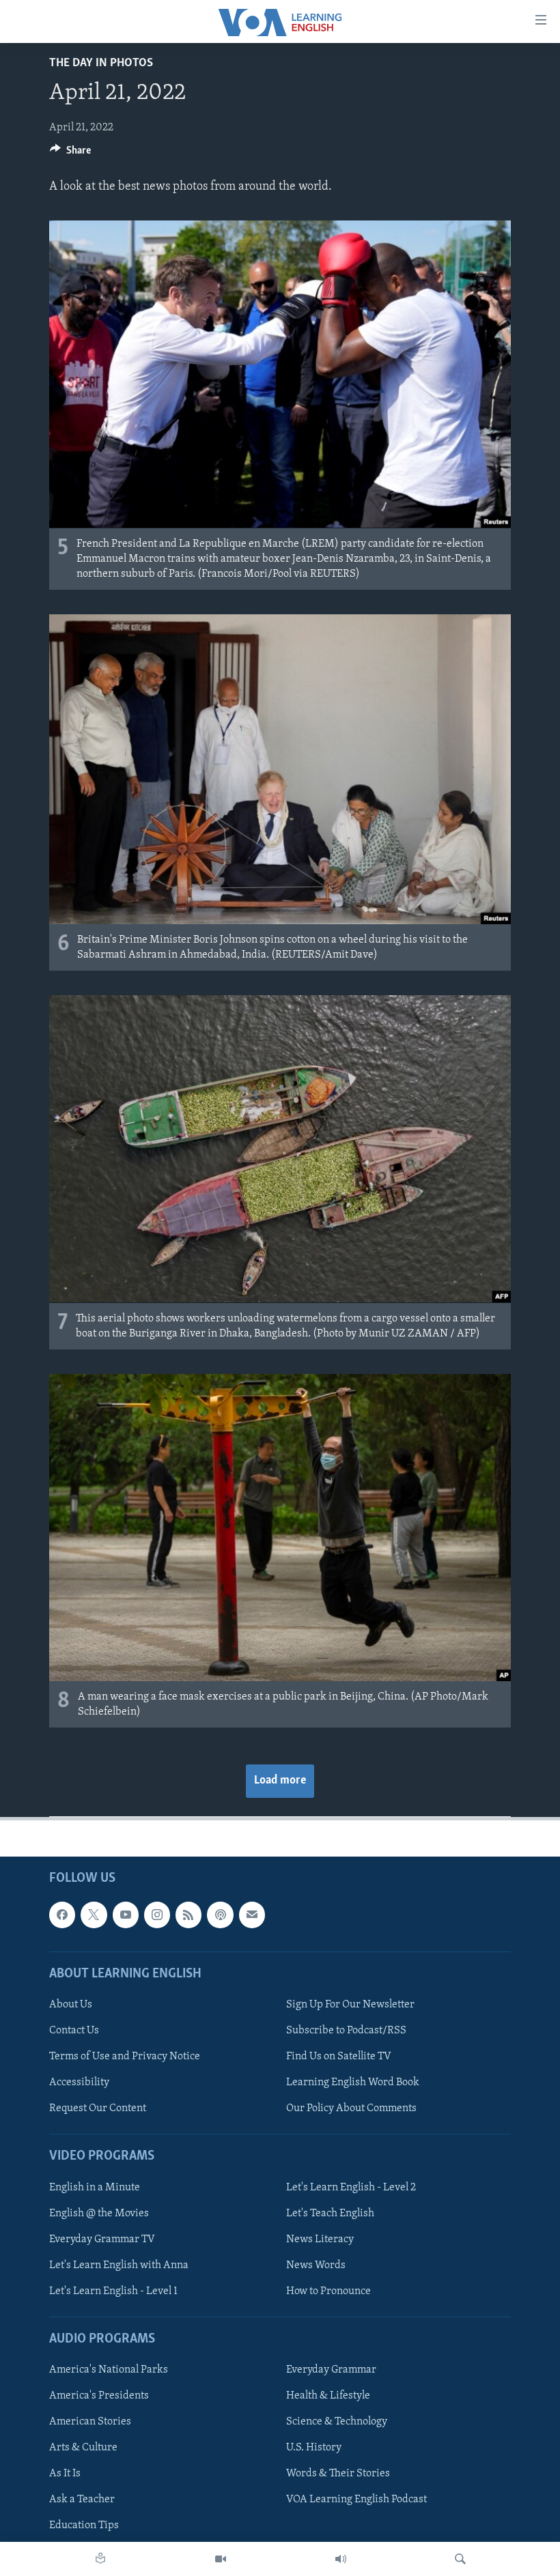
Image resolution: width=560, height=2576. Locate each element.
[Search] (460, 2559)
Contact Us (74, 2031)
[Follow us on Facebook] (62, 1915)
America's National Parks (109, 2371)
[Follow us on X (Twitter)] (94, 1915)
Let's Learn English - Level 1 (113, 2291)
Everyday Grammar (331, 2371)
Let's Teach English (330, 2214)
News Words (316, 2265)
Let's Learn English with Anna (119, 2265)
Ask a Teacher (82, 2500)
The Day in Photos (101, 63)
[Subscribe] (252, 1915)
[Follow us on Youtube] (126, 1915)
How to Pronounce (328, 2291)
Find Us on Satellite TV (339, 2057)
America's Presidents (99, 2396)
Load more (280, 1781)
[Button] (70, 154)
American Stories (90, 2422)
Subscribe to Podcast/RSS (346, 2031)
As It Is (65, 2474)
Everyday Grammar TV (102, 2239)
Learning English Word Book (353, 2083)
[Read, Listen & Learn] (100, 2559)
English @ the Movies (99, 2214)
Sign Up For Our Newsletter (350, 2005)
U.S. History (314, 2448)
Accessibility (79, 2083)
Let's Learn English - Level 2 (351, 2188)
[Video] (221, 2559)
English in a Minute (95, 2188)
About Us (71, 2005)
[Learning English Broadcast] (341, 2559)
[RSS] (188, 1915)
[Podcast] (220, 1915)
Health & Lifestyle (328, 2396)
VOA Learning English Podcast (356, 2500)
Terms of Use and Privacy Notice (125, 2057)
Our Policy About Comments (351, 2109)
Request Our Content (98, 2109)
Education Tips (84, 2526)
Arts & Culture (83, 2448)
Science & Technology (337, 2422)
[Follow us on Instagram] (157, 1915)
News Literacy (320, 2239)
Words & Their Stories (338, 2474)
